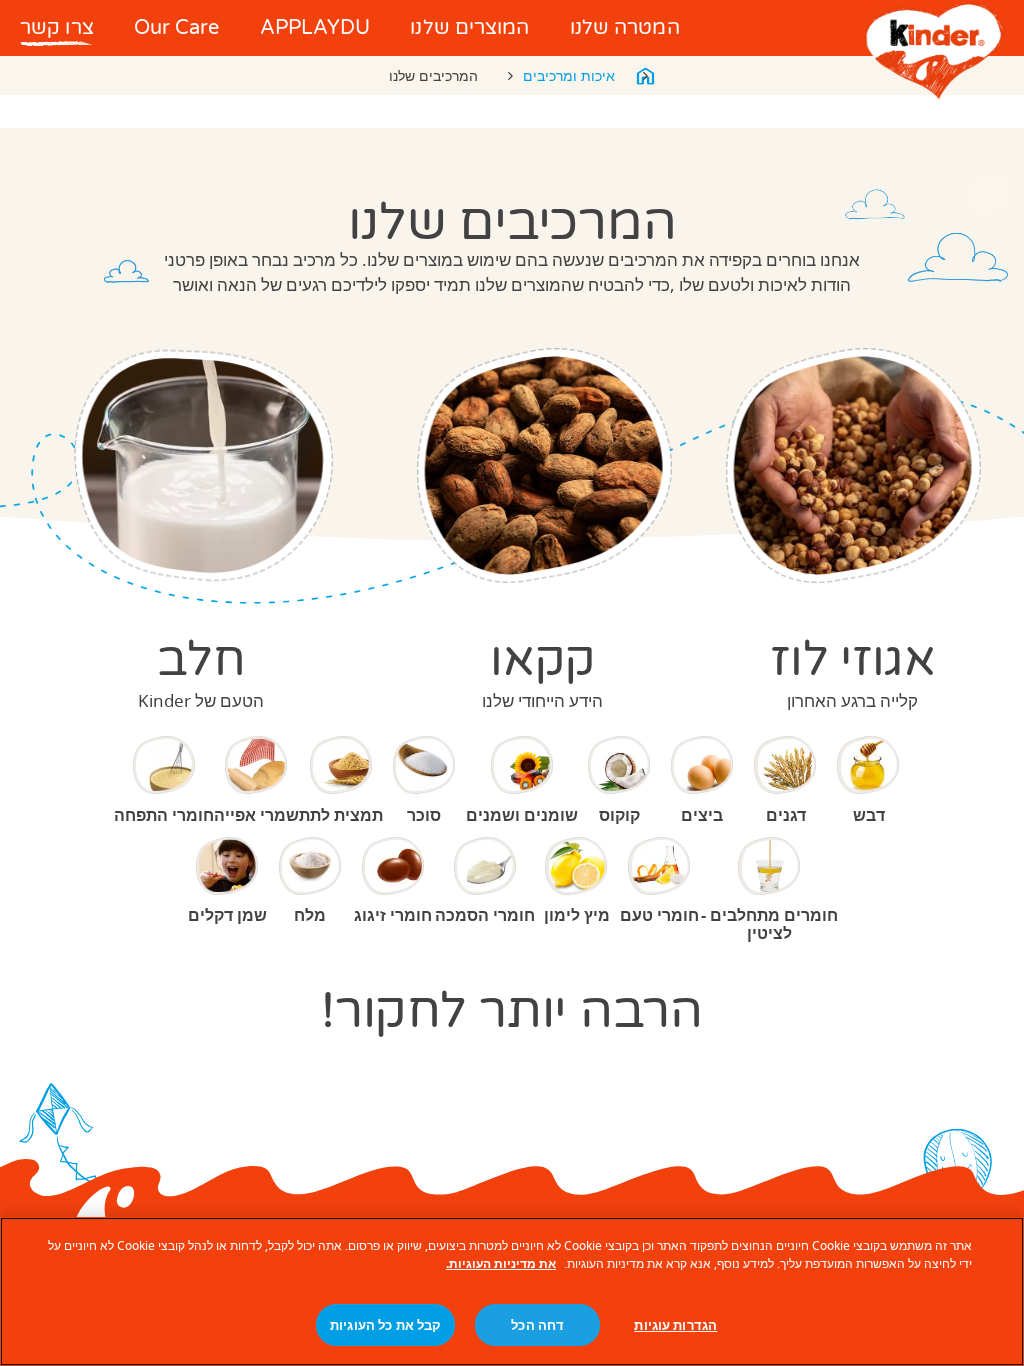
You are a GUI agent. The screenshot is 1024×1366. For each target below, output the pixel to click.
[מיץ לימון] (577, 866)
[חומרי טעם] (660, 866)
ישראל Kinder (645, 76)
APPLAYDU (315, 28)
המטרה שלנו (625, 28)
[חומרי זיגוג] (394, 866)
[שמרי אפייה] (257, 765)
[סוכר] (425, 765)
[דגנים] (786, 765)
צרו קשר (57, 28)
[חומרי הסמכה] (485, 866)
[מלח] (311, 866)
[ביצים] (703, 765)
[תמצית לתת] (341, 765)
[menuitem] (625, 28)
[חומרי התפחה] (164, 765)
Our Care (177, 28)
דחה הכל (537, 1325)
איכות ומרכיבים (569, 75)
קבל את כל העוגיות (385, 1325)
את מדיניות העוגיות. (501, 1263)
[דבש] (869, 765)
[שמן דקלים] (228, 866)
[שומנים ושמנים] (522, 765)
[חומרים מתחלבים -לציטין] (770, 866)
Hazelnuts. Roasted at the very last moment (852, 465)
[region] (512, 1291)
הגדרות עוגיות (675, 1325)
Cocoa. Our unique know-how (544, 465)
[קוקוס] (620, 765)
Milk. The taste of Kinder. (203, 465)
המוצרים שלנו (469, 28)
